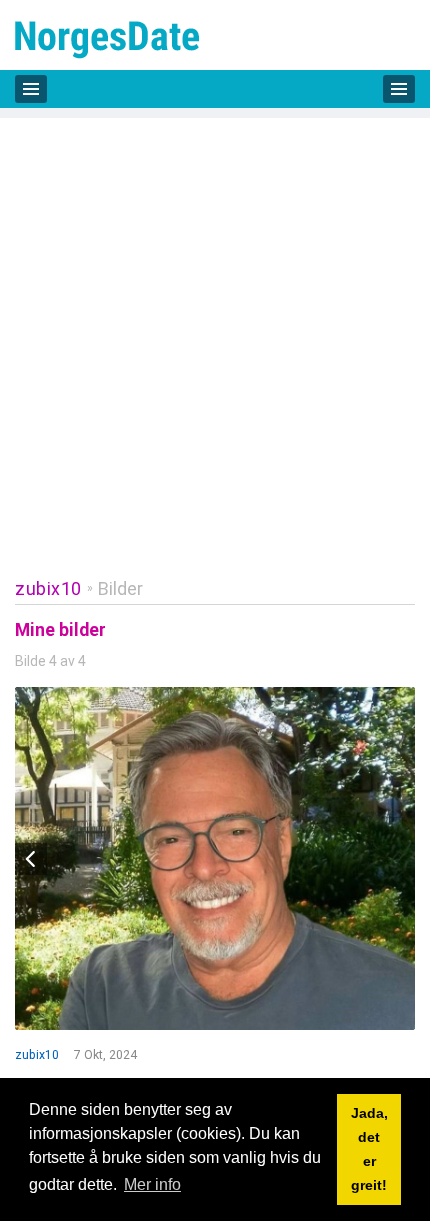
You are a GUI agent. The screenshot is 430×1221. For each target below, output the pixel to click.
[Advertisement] (215, 333)
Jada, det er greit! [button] (369, 1149)
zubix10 (48, 588)
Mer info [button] (152, 1184)
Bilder (120, 588)
